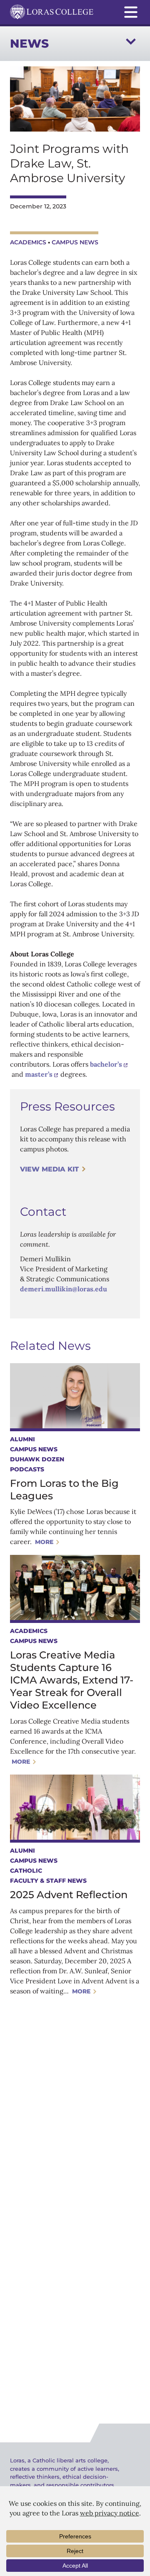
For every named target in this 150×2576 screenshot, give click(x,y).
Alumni (22, 1439)
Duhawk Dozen (37, 1459)
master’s (39, 1074)
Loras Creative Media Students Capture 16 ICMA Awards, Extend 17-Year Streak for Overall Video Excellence (72, 1680)
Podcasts (27, 1469)
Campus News (75, 242)
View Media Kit (49, 1169)
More (44, 1542)
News (29, 43)
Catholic (26, 1871)
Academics (28, 242)
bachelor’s (106, 1064)
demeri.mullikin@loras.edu (64, 1289)
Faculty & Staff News (48, 1881)
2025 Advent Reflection (69, 1895)
